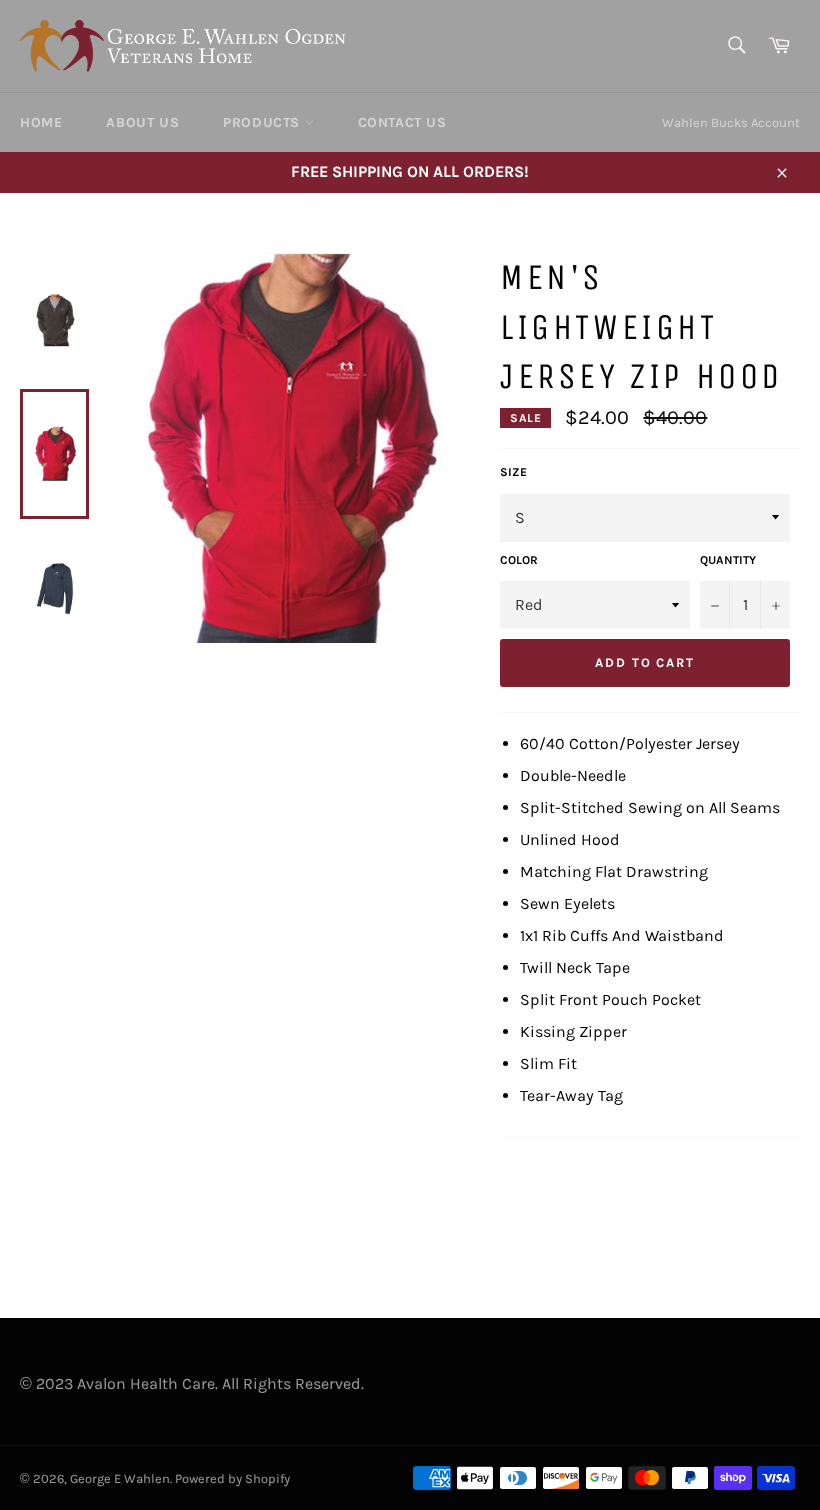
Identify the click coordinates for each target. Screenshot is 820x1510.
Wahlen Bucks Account (731, 122)
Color (519, 560)
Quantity (728, 560)
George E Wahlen (120, 1478)
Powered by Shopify (232, 1478)
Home (41, 122)
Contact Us (402, 122)
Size (513, 472)
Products (263, 122)
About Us (142, 122)
